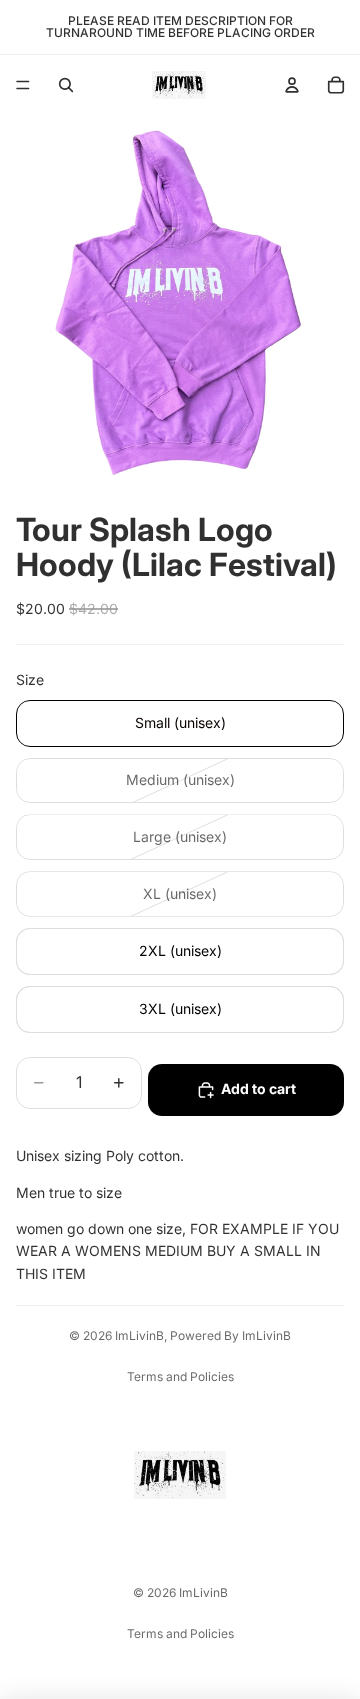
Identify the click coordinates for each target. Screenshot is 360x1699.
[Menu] (23, 85)
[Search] (66, 85)
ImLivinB (139, 1335)
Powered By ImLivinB (230, 1335)
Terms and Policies (180, 1376)
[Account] (292, 85)
